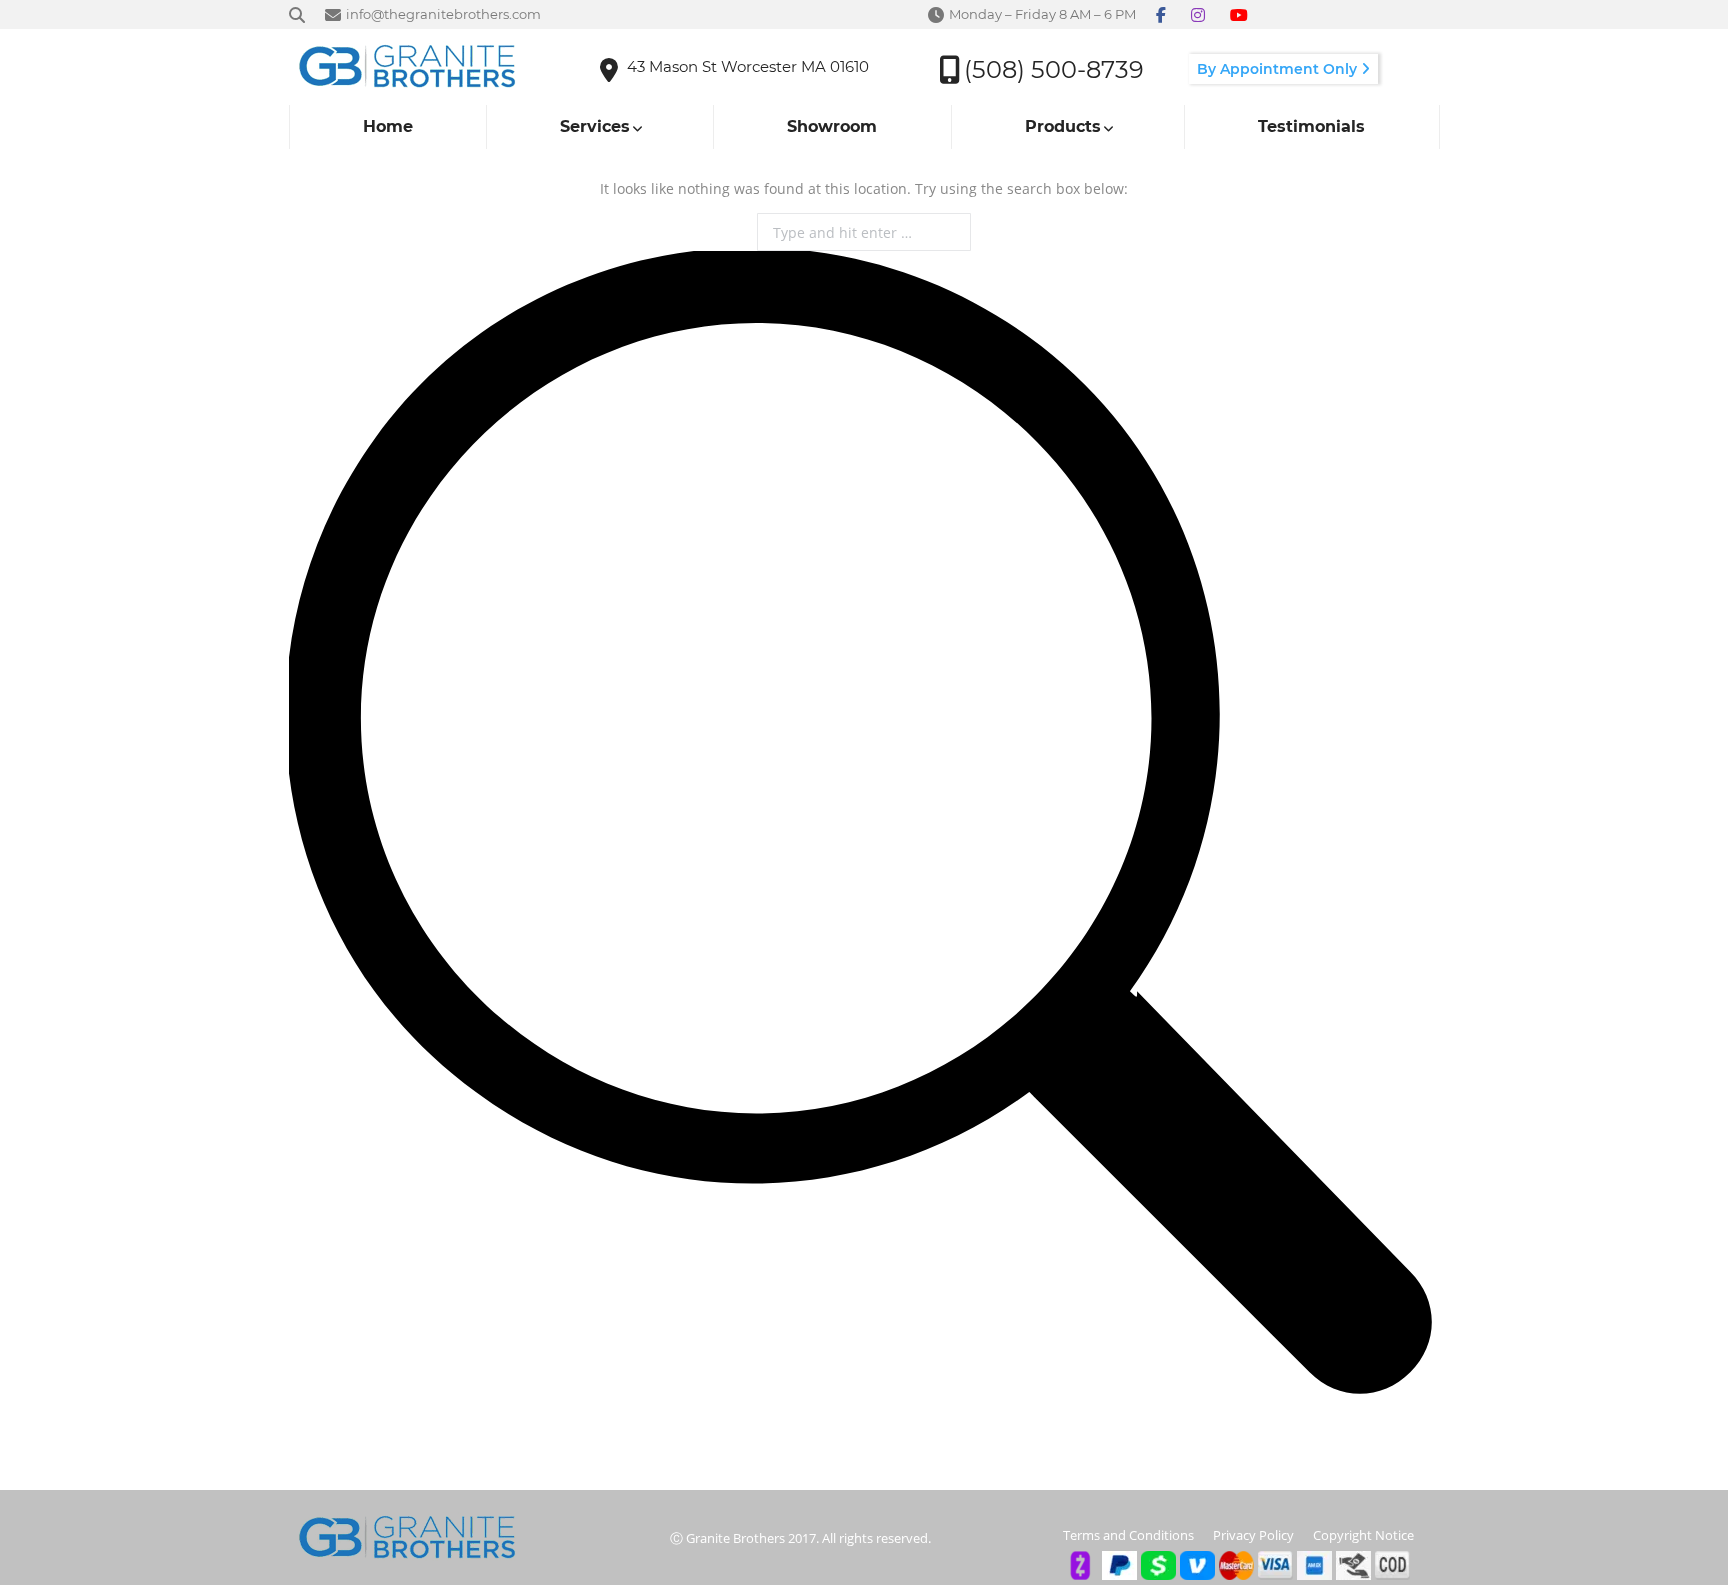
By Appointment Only (1279, 69)
